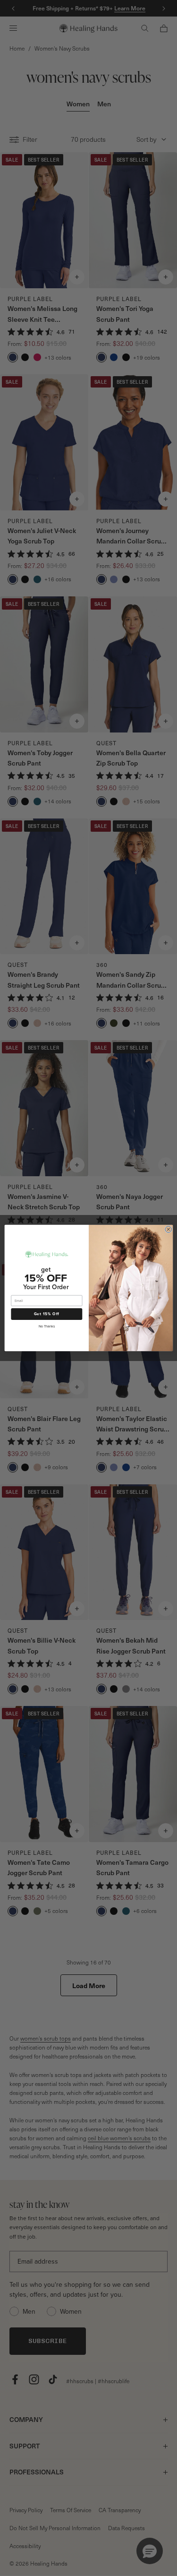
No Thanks (46, 1327)
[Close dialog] (168, 1229)
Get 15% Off (46, 1314)
